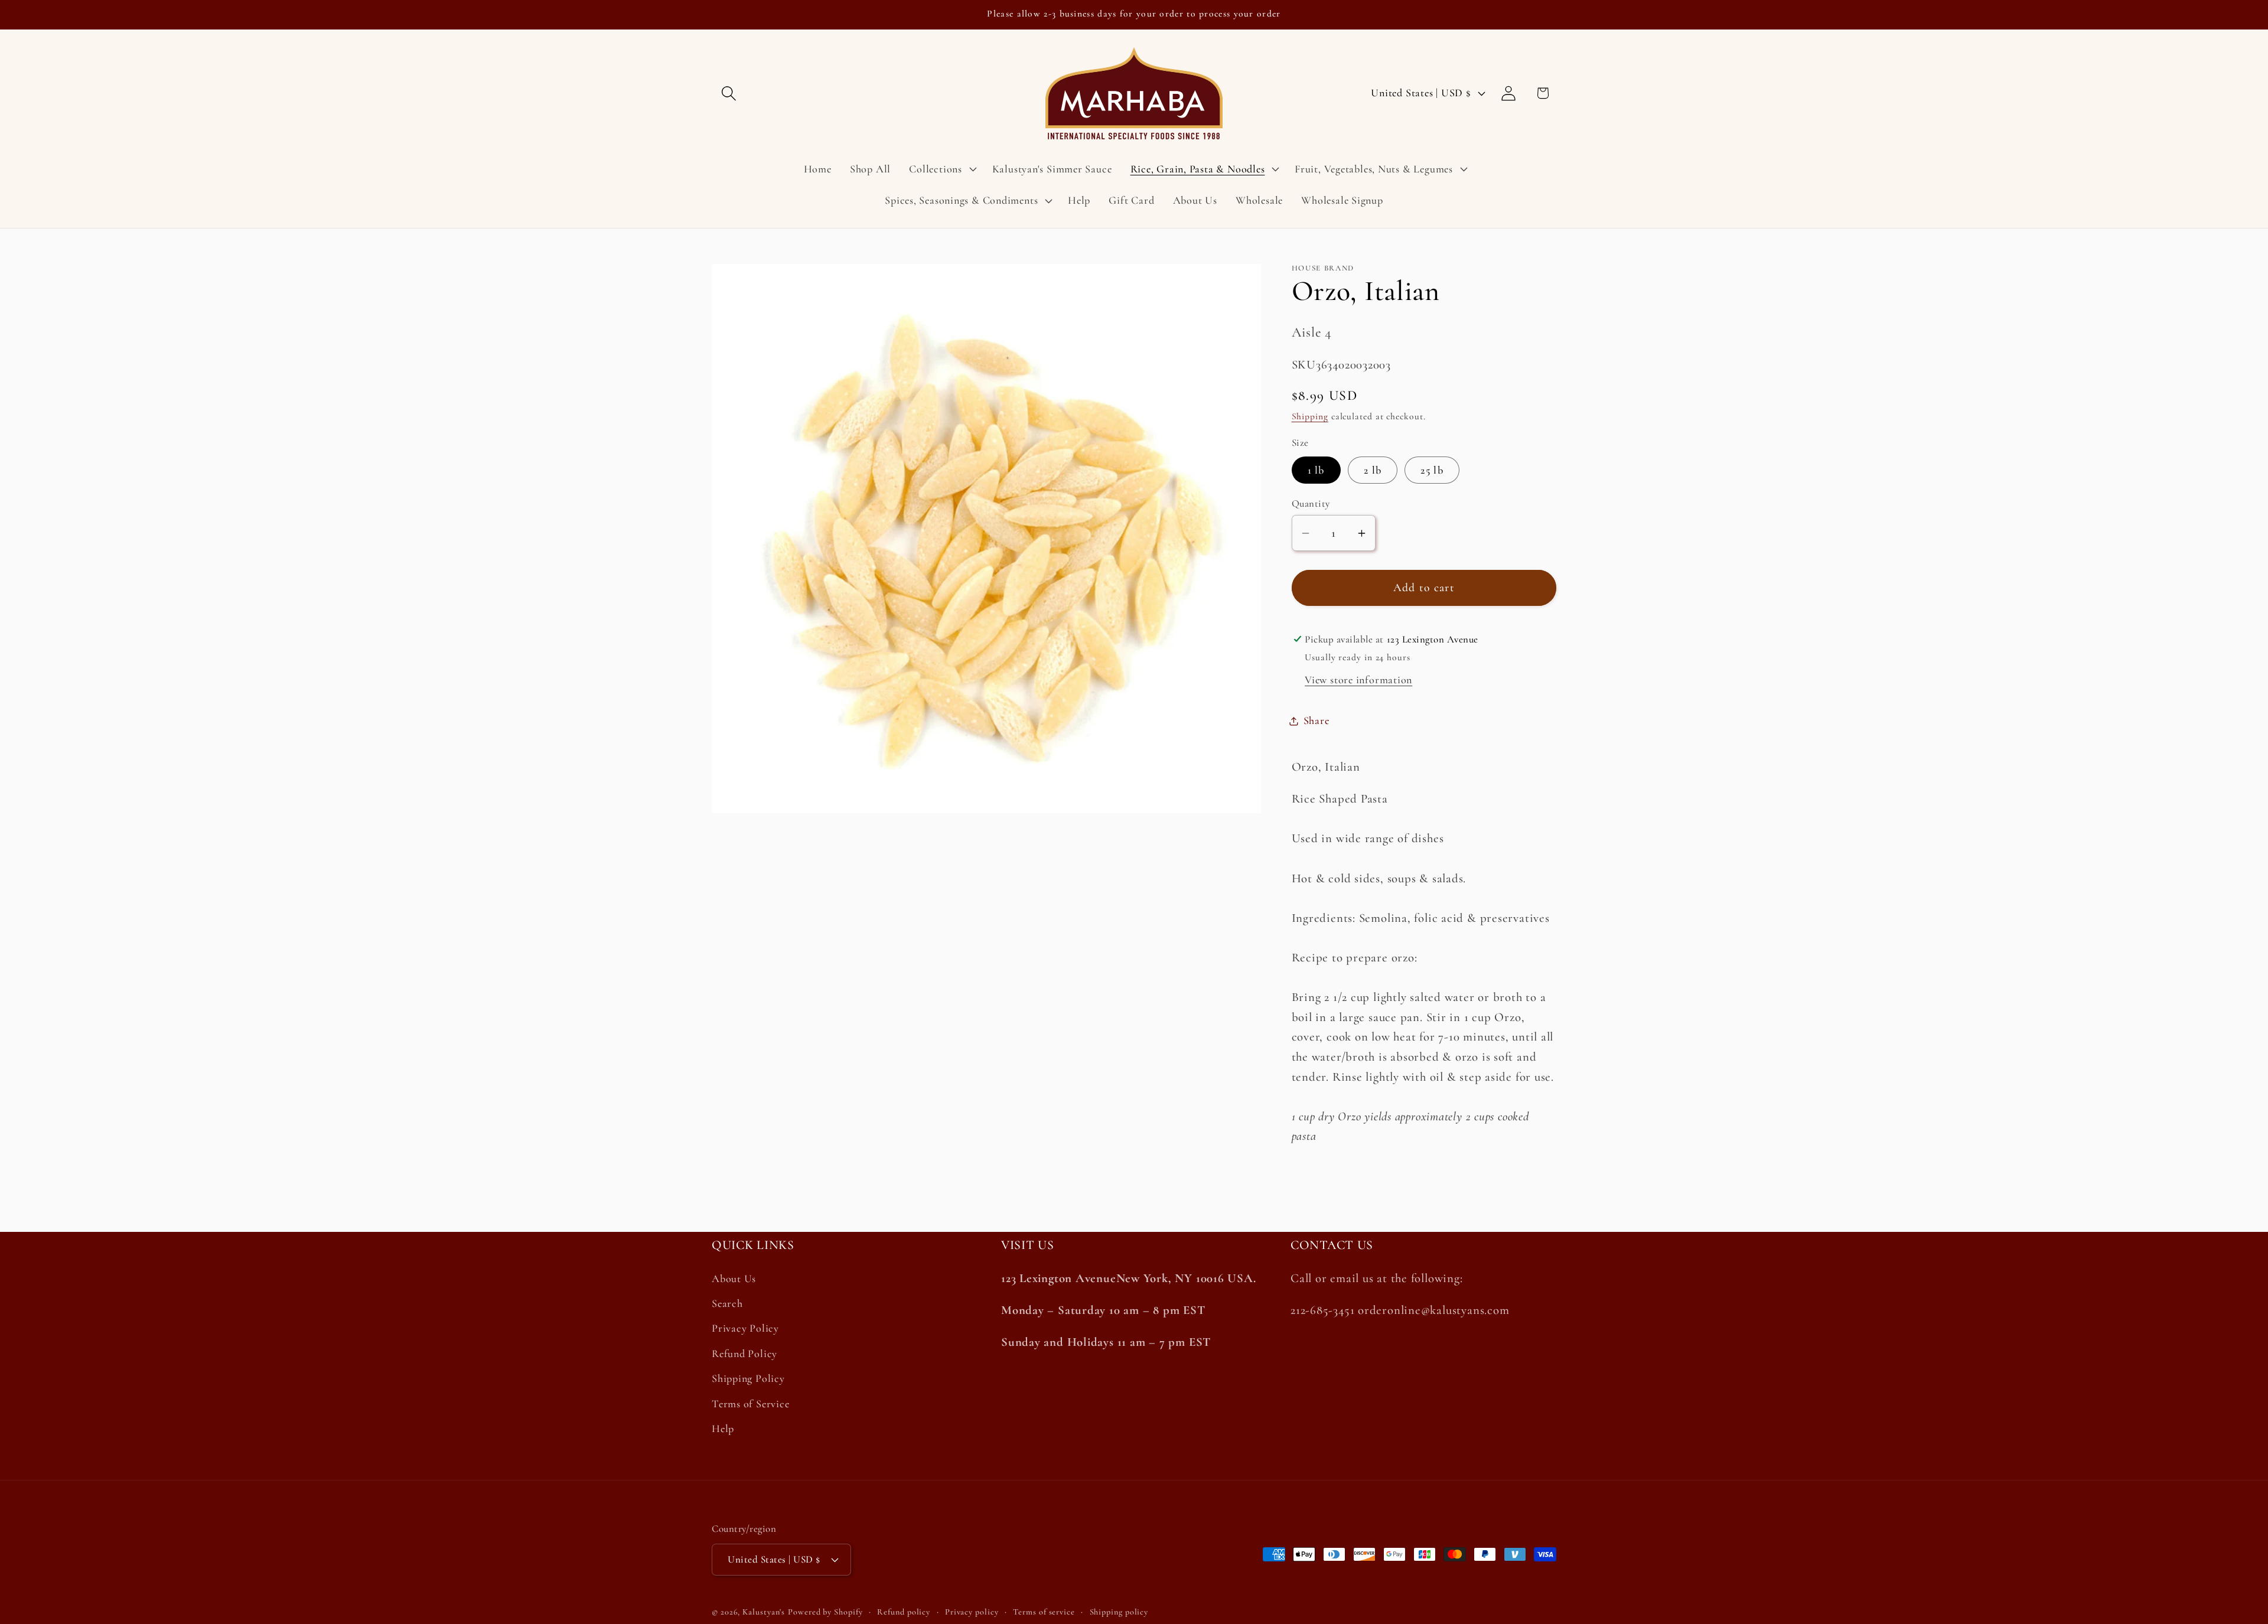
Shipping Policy (748, 1379)
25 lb (1432, 470)
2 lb (1373, 470)
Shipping (1310, 417)
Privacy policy (972, 1612)
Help (723, 1429)
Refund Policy (744, 1354)
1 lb (1316, 470)
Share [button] (1317, 721)
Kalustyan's (764, 1612)
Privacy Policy (745, 1329)
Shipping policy (1119, 1612)
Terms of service (1044, 1612)
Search (727, 1303)
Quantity (1311, 504)
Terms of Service (750, 1404)
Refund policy (904, 1612)
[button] (729, 93)
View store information (1358, 680)
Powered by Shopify (825, 1612)
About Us (734, 1279)
